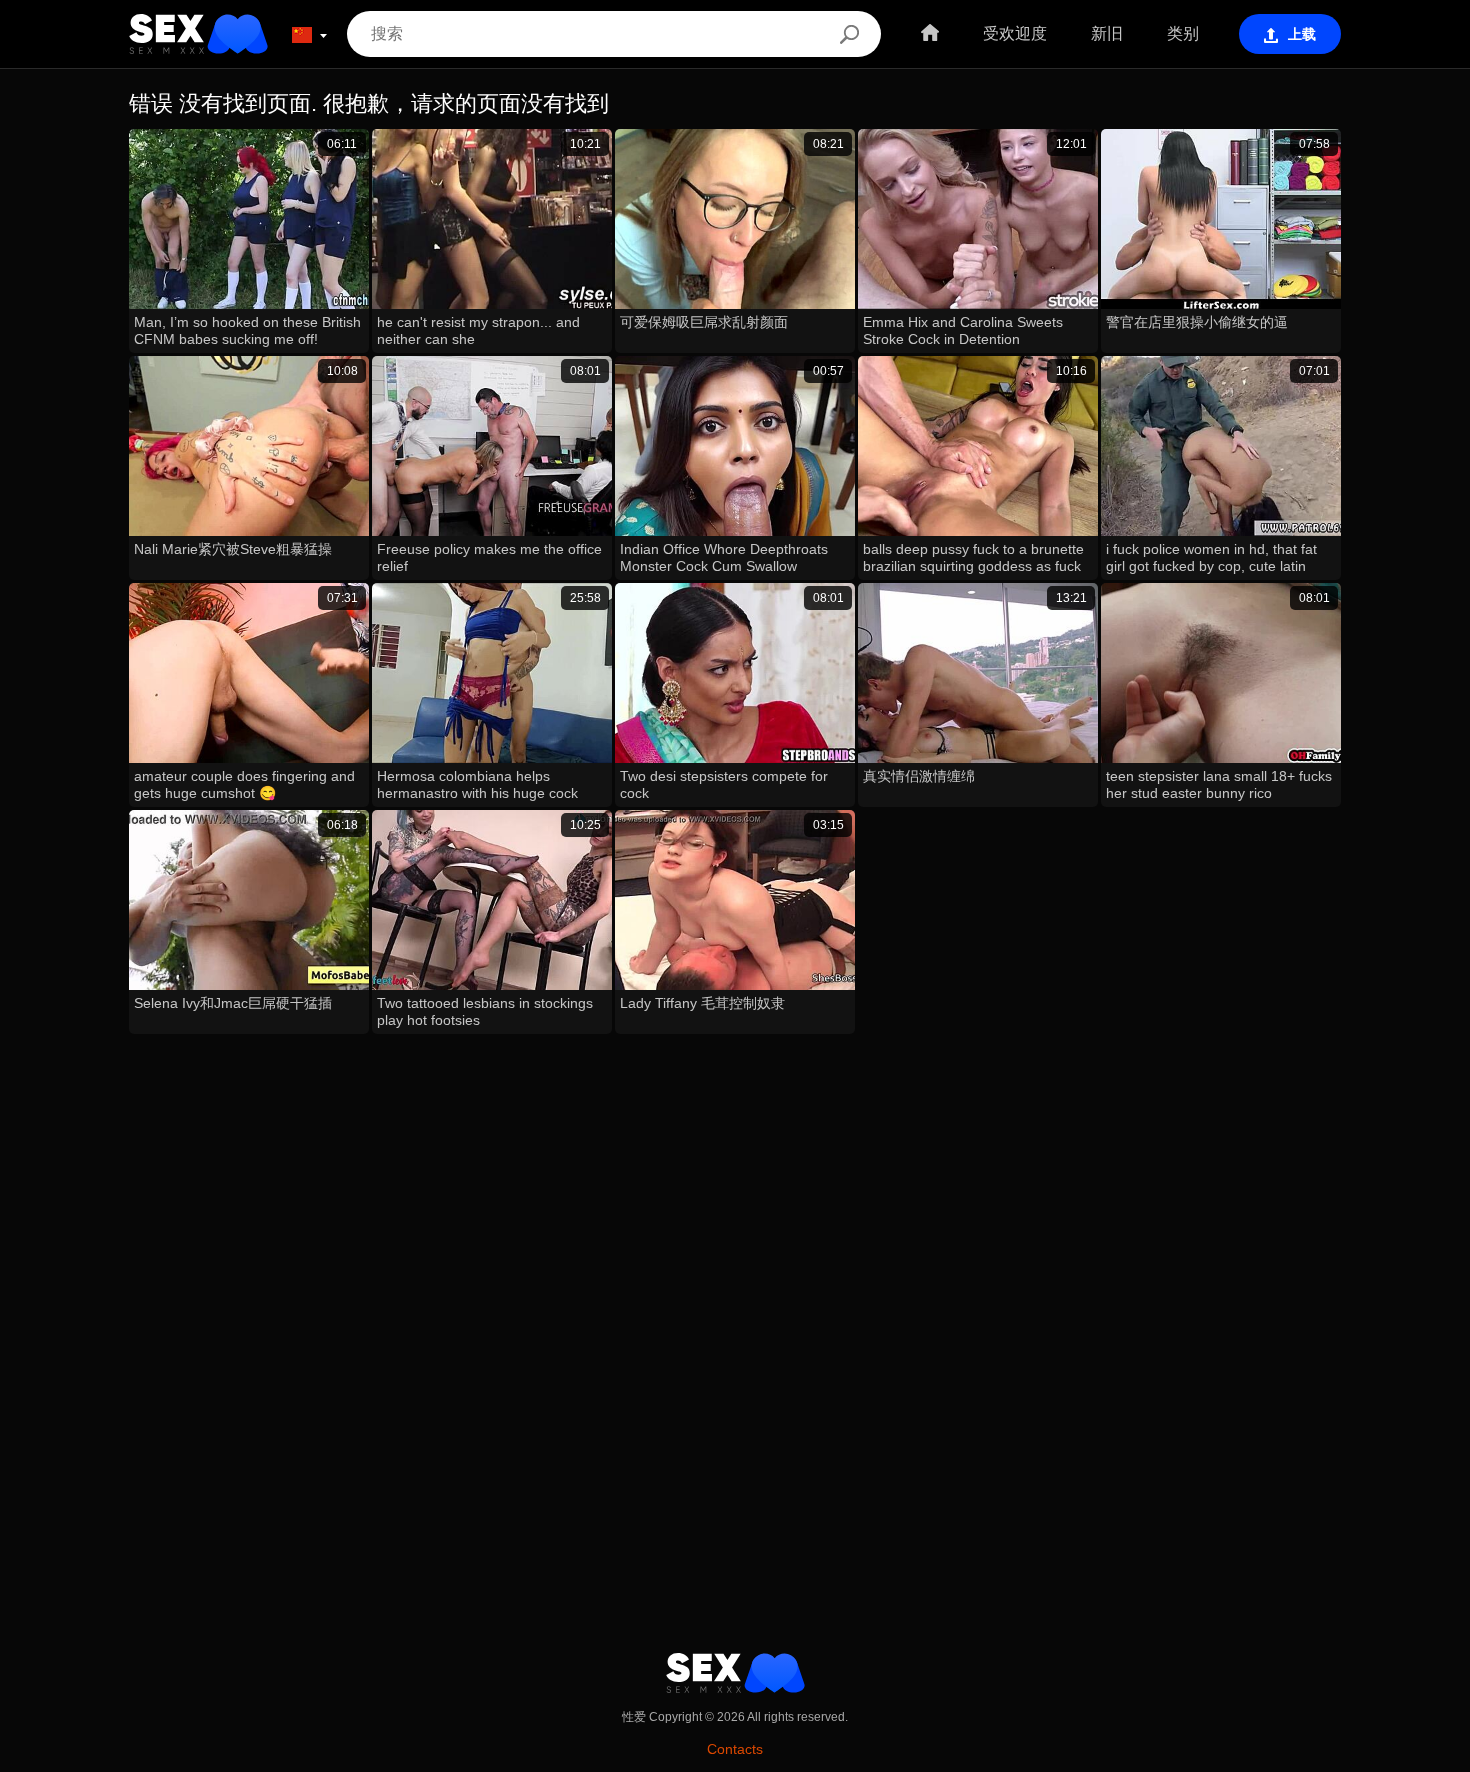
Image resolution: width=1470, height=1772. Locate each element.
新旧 (1107, 33)
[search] (849, 34)
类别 (1183, 33)
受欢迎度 (1015, 33)
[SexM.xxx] (198, 34)
